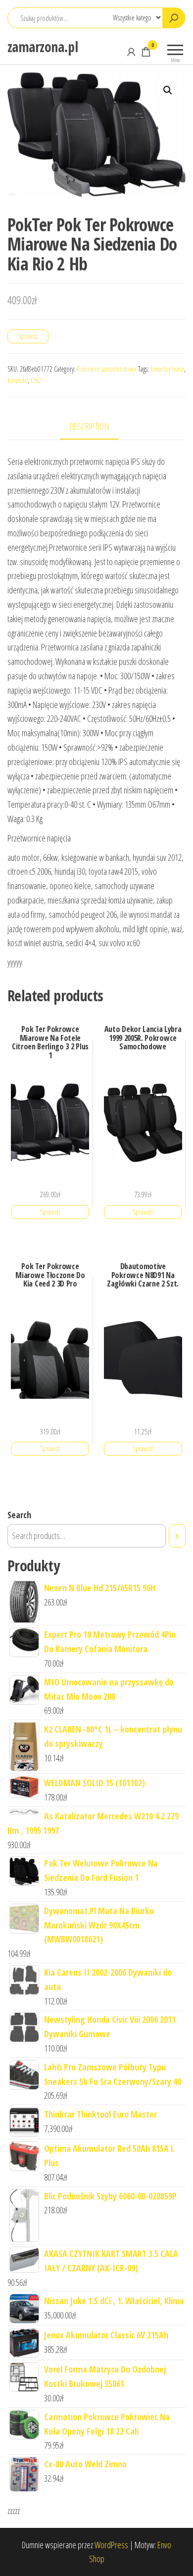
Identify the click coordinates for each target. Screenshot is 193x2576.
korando (18, 380)
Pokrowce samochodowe (107, 369)
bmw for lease (167, 369)
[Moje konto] (131, 52)
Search (19, 1515)
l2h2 (36, 380)
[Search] (177, 1536)
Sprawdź (28, 336)
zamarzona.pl (43, 47)
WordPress (111, 2545)
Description (89, 426)
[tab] (97, 427)
